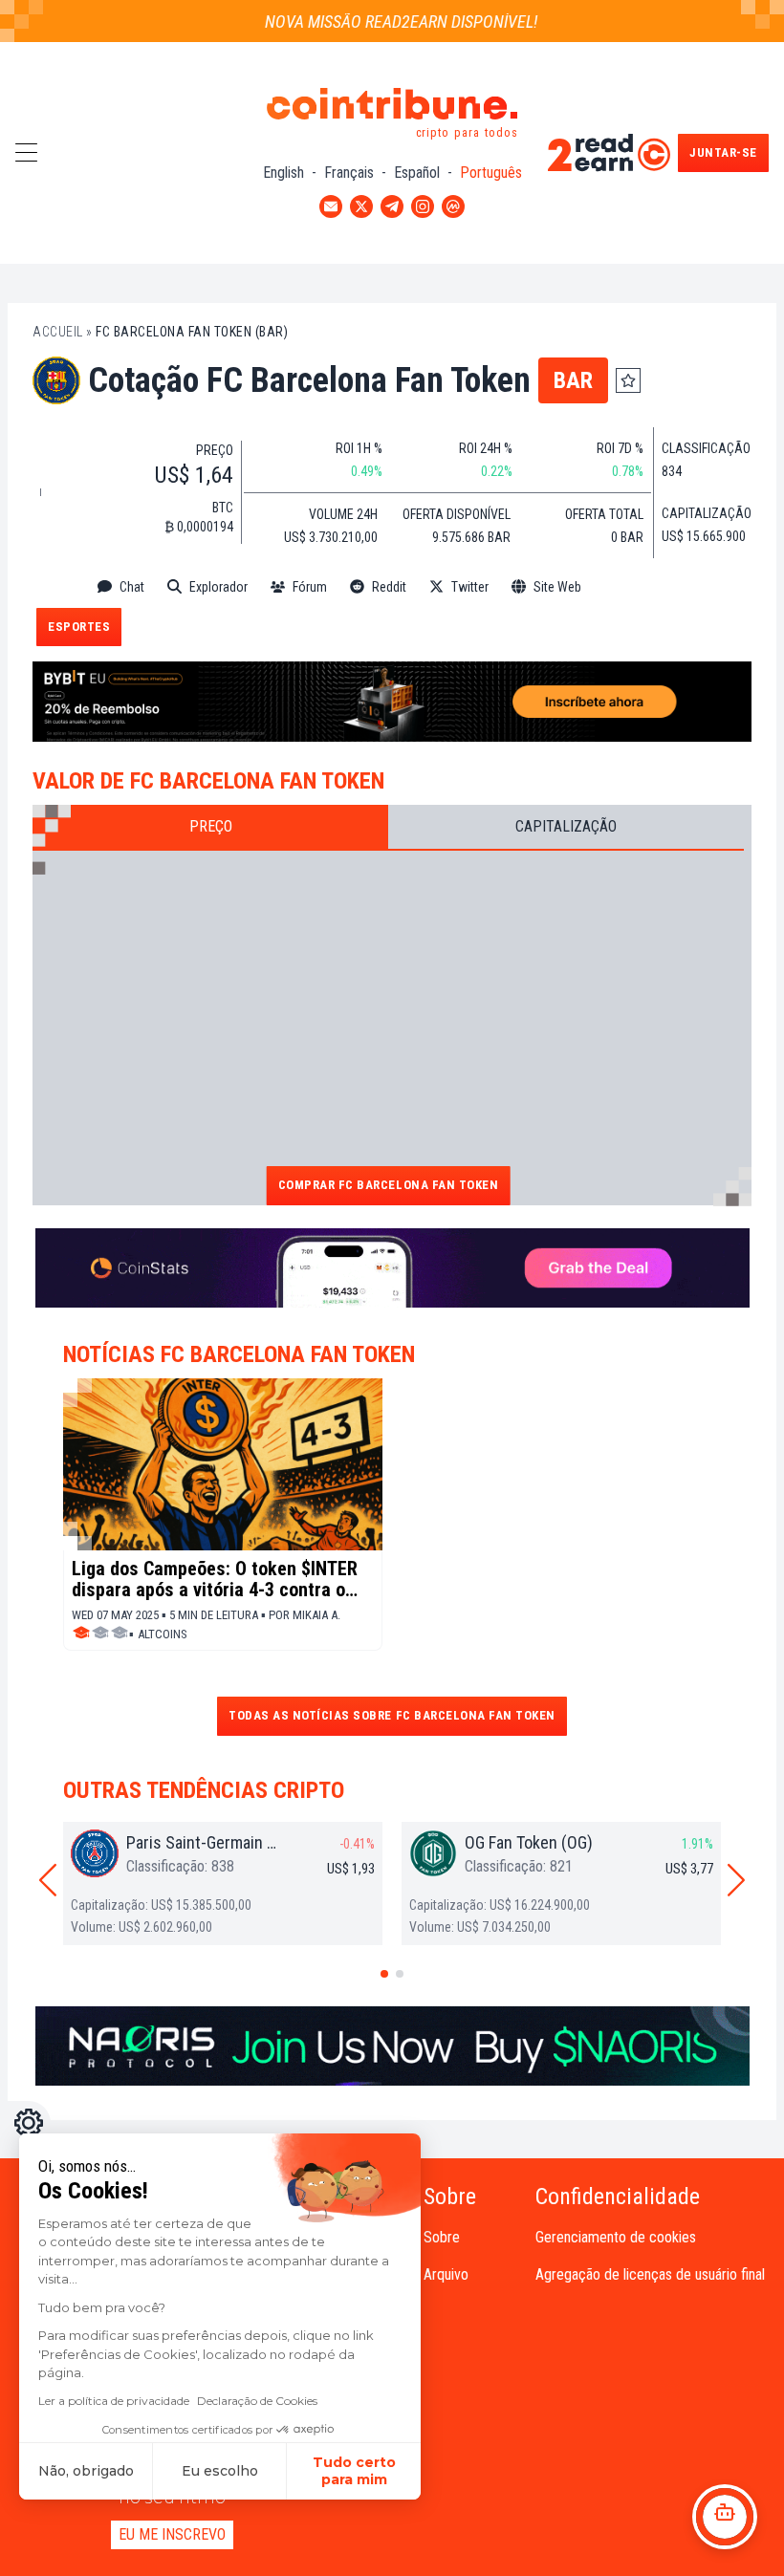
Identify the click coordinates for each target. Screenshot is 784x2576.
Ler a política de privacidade (114, 2401)
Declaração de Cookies (257, 2401)
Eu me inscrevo (172, 2534)
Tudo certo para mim (354, 2471)
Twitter (470, 587)
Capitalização (566, 826)
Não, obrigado (86, 2471)
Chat (132, 587)
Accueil (58, 332)
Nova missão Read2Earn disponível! (383, 22)
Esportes (79, 627)
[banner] (392, 702)
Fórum (310, 587)
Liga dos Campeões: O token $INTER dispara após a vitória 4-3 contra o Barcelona (215, 1579)
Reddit (389, 587)
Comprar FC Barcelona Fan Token (389, 1185)
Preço (211, 826)
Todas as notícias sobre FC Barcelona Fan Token (392, 1715)
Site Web (557, 587)
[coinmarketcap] (645, 587)
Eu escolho (220, 2471)
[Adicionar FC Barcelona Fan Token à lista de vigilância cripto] (628, 380)
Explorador (218, 587)
